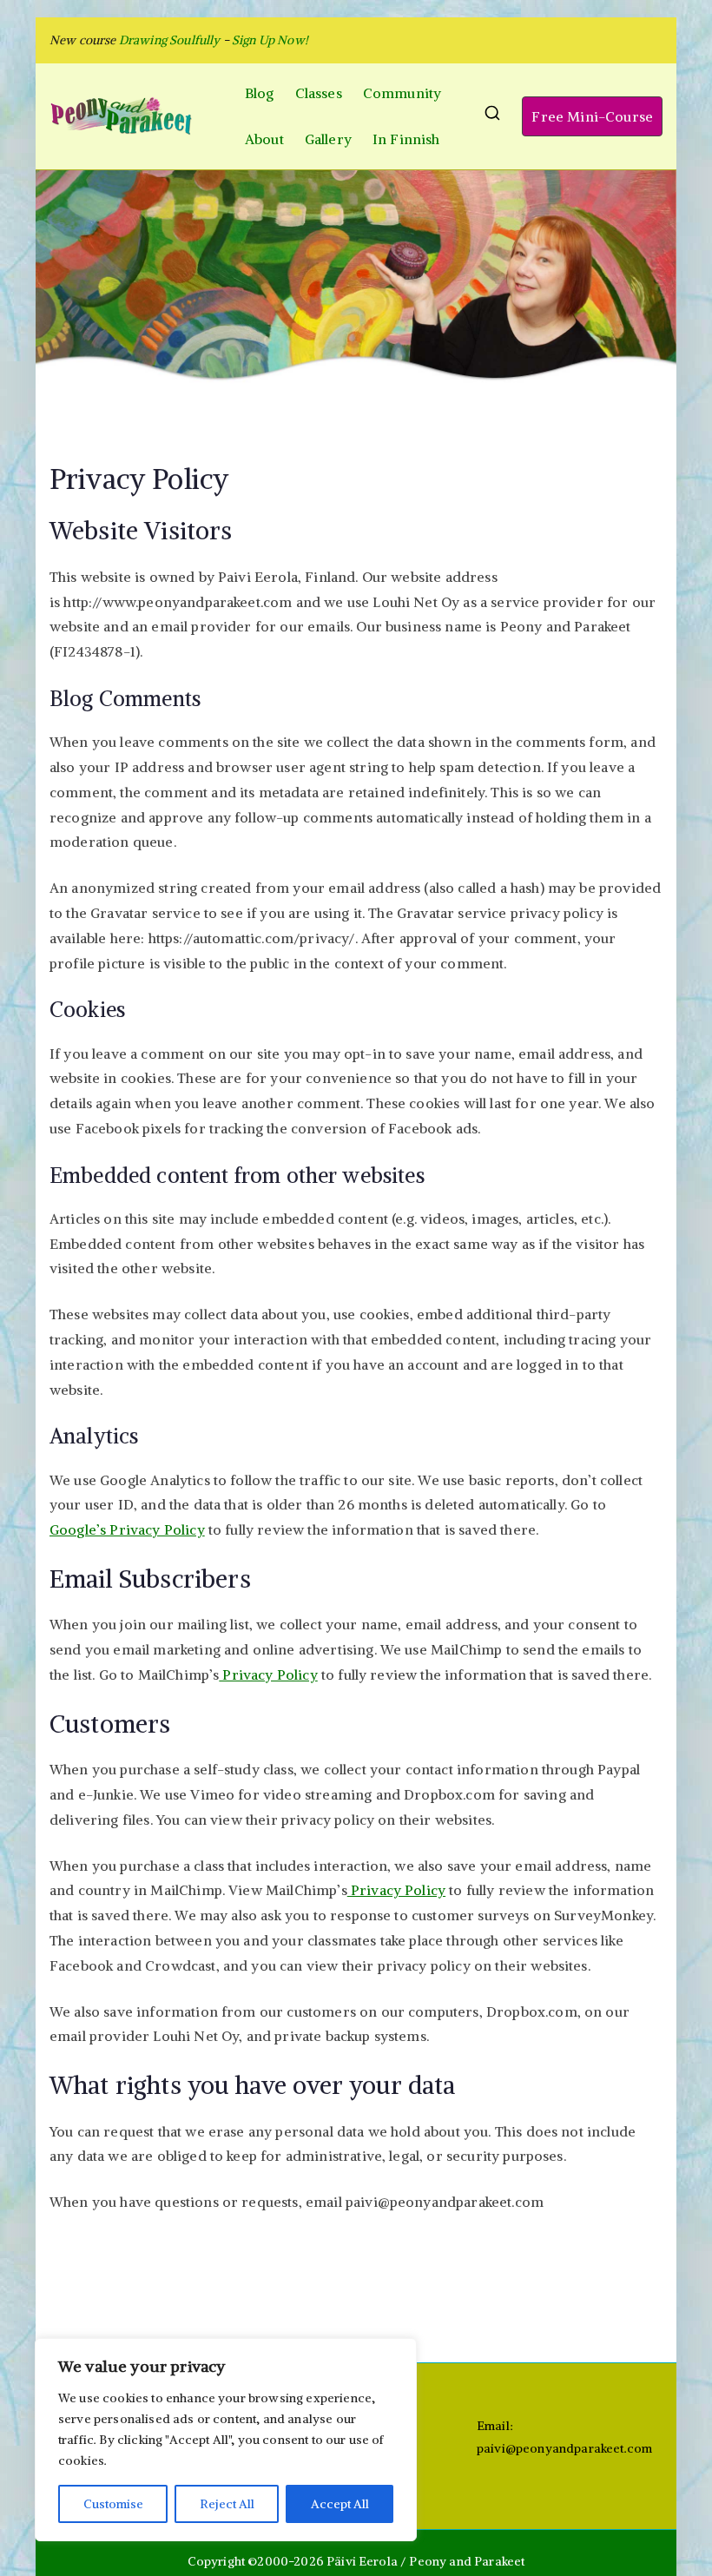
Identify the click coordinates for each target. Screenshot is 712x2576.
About (264, 139)
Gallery (328, 139)
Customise (113, 2504)
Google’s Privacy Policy (127, 1529)
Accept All (340, 2504)
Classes (319, 93)
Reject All (227, 2504)
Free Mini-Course (592, 116)
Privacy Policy (268, 1674)
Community (402, 93)
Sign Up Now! (270, 40)
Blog (260, 93)
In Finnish (406, 139)
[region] (226, 2440)
